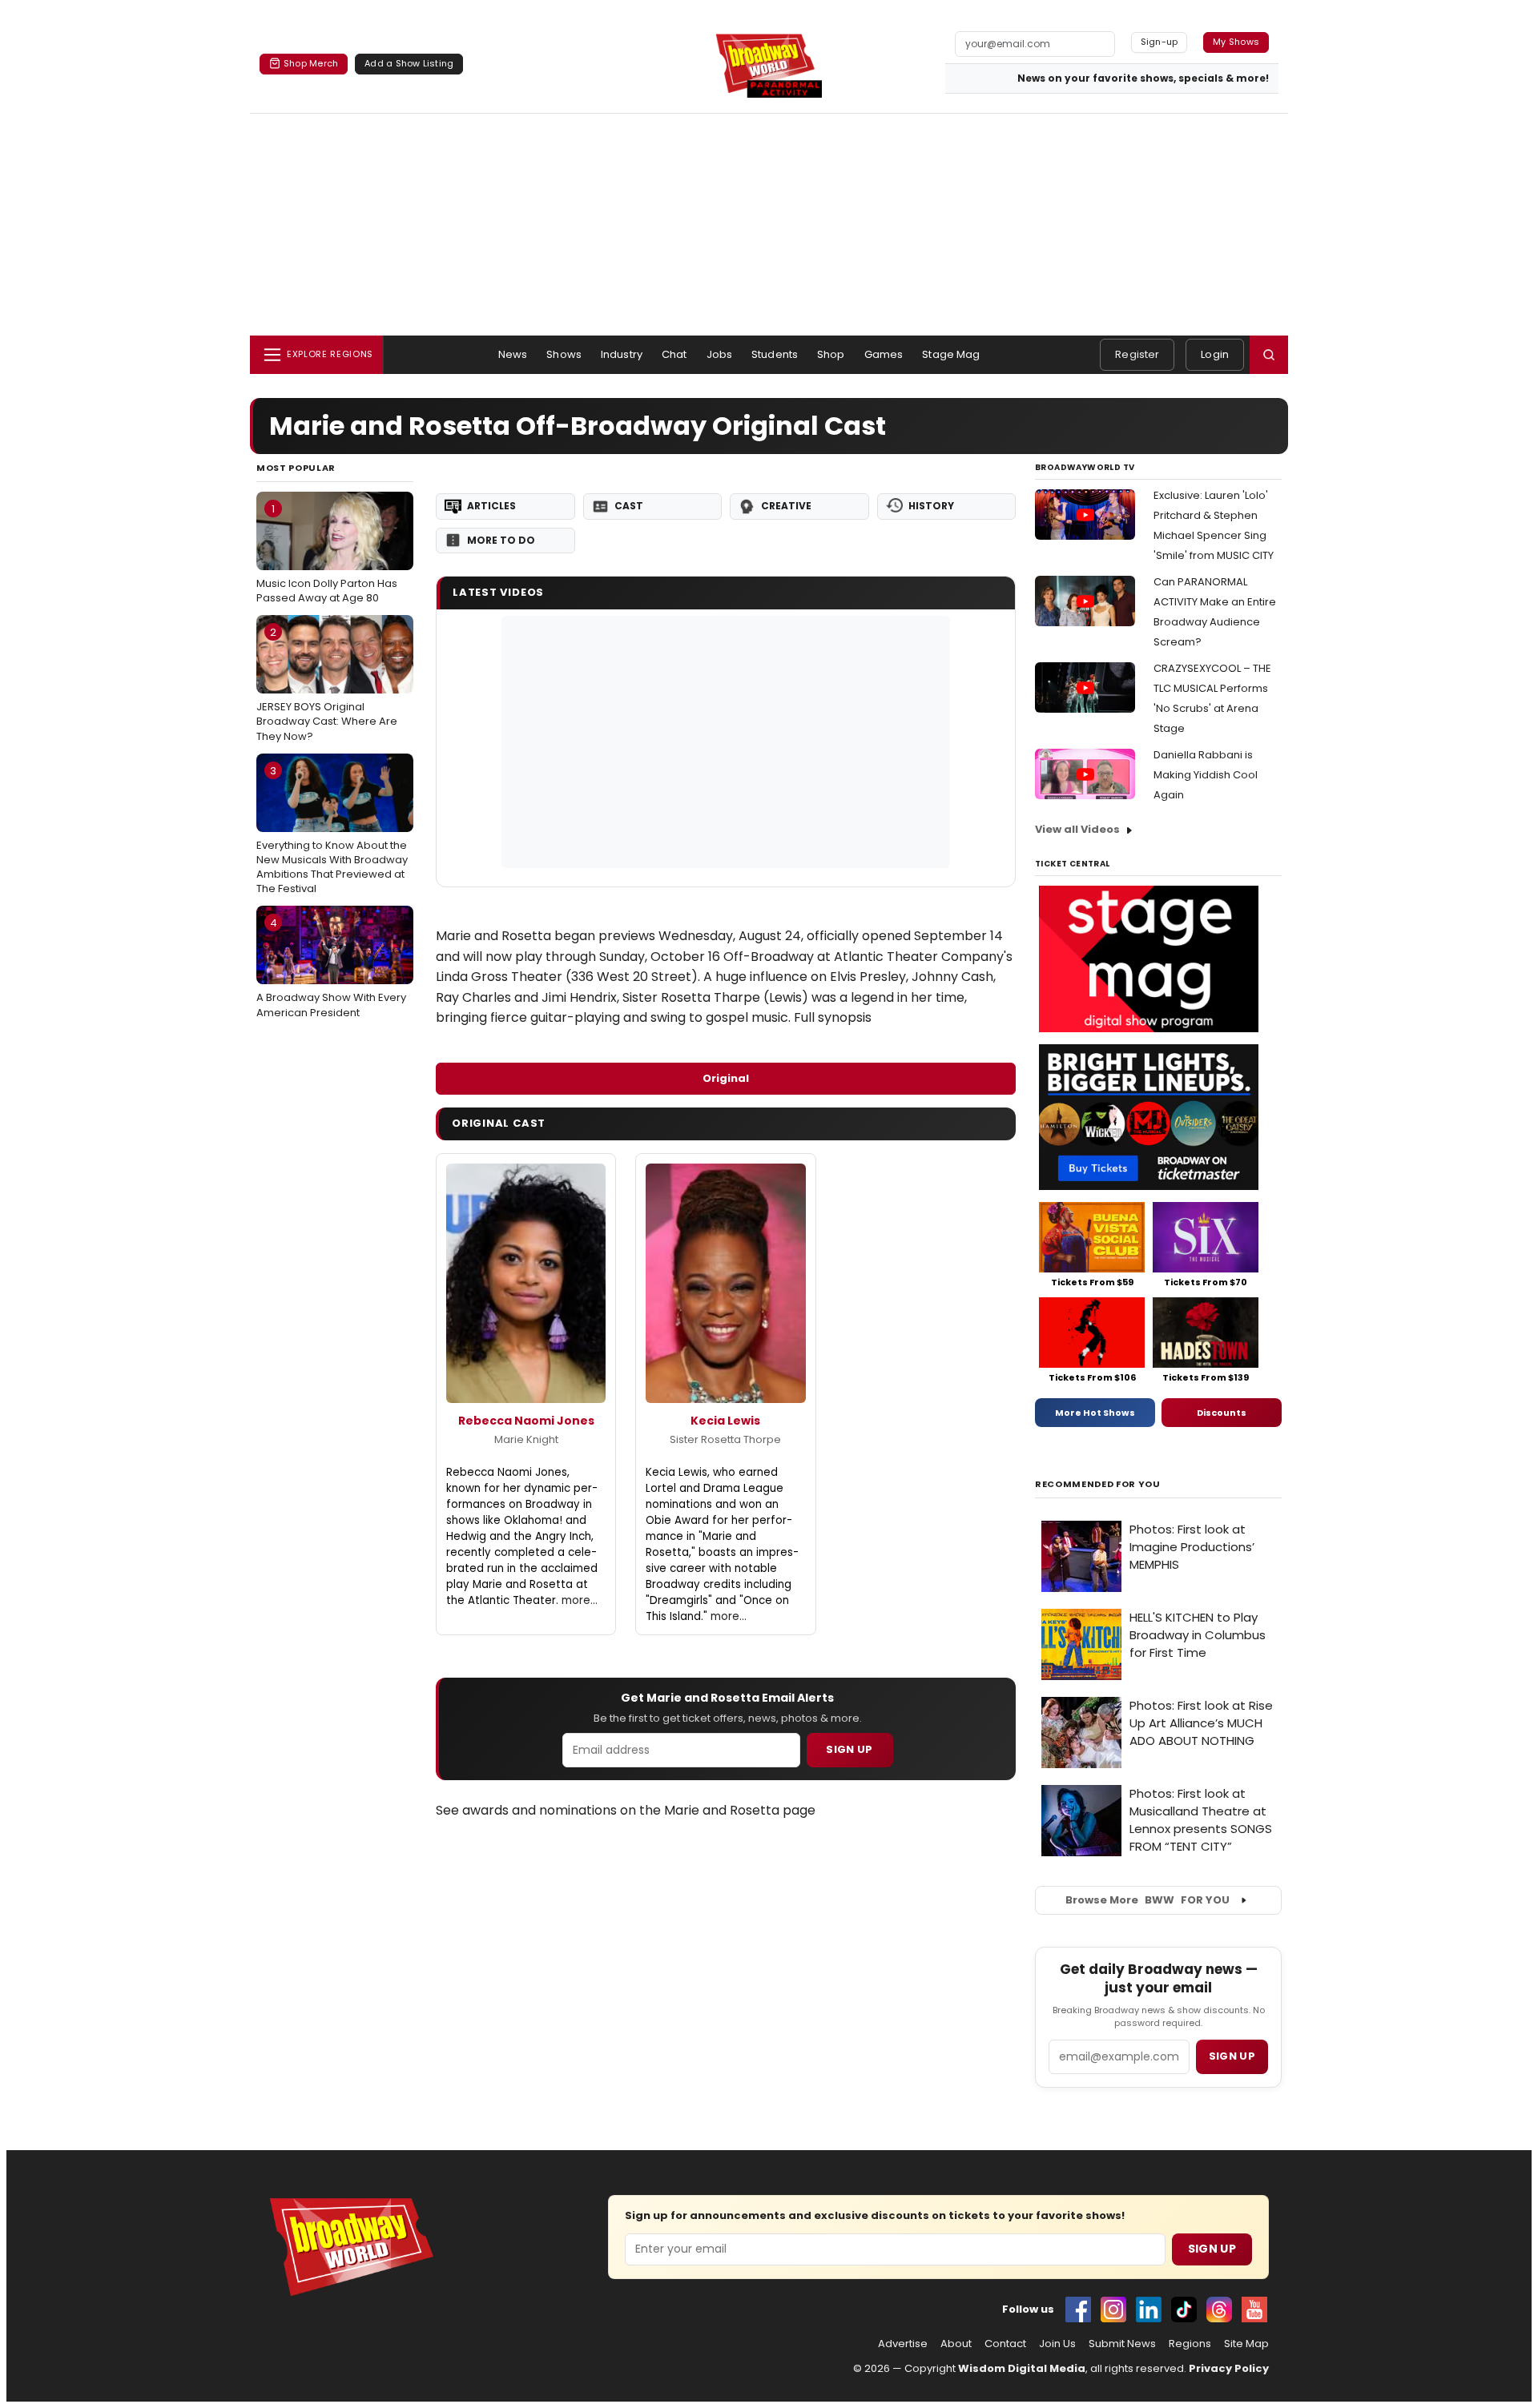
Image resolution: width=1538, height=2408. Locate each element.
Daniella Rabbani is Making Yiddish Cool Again (1206, 775)
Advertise (903, 2344)
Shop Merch (311, 63)
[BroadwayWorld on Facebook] (1078, 2310)
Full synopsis (833, 1017)
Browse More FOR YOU (1147, 1900)
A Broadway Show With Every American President (331, 967)
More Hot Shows (1095, 1413)
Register (1137, 354)
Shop (831, 354)
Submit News (1122, 2344)
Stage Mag (951, 354)
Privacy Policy (1229, 2368)
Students (775, 354)
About (956, 2344)
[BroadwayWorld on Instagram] (1113, 2310)
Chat (674, 354)
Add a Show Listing (409, 63)
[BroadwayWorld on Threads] (1219, 2310)
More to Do (501, 540)
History (931, 506)
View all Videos (1077, 829)
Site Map (1246, 2344)
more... (580, 1600)
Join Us (1057, 2344)
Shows (564, 354)
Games (884, 354)
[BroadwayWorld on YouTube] (1254, 2310)
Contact (1005, 2344)
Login (1215, 354)
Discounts (1222, 1413)
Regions (1190, 2344)
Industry (622, 354)
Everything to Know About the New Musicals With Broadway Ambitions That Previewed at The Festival (332, 830)
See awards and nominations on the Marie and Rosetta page (626, 1810)
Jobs (720, 354)
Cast (629, 506)
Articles (491, 506)
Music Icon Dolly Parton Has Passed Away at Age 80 (327, 553)
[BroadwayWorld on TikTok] (1184, 2310)
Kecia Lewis (725, 1421)
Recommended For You (1098, 1484)
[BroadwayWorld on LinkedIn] (1149, 2310)
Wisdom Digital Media (1022, 2368)
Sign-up (1160, 42)
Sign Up (849, 1749)
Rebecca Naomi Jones (526, 1421)
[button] (1269, 355)
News (513, 354)
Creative (786, 506)
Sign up (1232, 2056)
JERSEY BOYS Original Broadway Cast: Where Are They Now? (327, 684)
